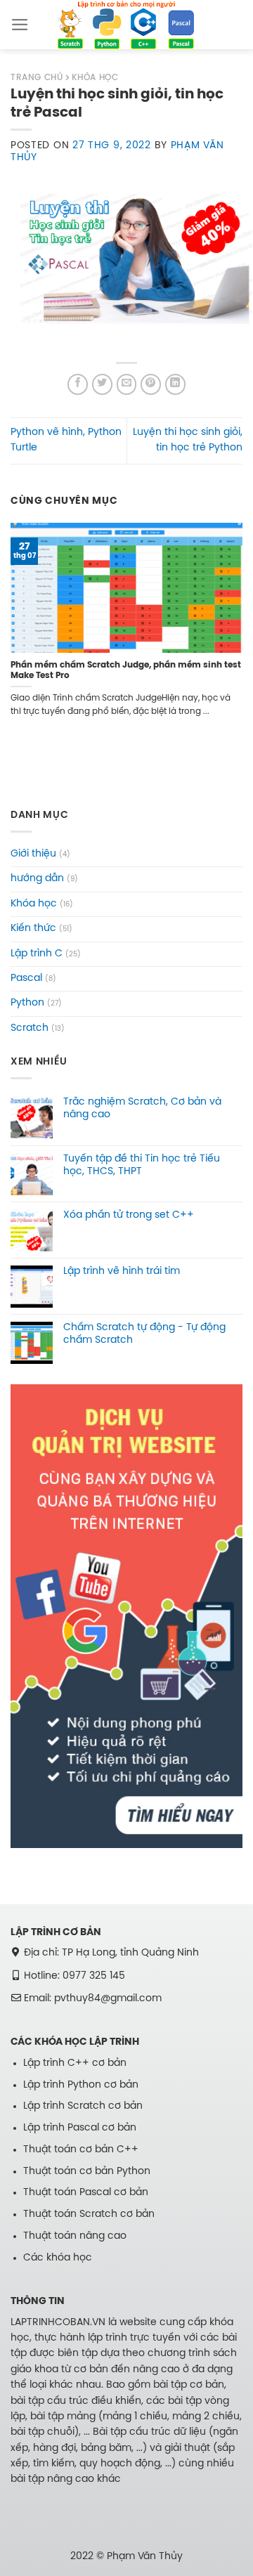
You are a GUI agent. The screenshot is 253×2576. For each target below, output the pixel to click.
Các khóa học (58, 2258)
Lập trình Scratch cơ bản (83, 2106)
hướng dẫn (37, 879)
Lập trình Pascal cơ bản (80, 2128)
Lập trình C (37, 954)
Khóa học (34, 904)
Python (27, 1003)
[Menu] (20, 25)
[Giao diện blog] (126, 1616)
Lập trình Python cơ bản (81, 2085)
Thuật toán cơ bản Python (87, 2172)
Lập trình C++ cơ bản (75, 2063)
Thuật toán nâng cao (75, 2236)
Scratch (30, 1028)
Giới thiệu (33, 854)
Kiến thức (33, 929)
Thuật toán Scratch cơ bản (89, 2214)
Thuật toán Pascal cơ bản (86, 2193)
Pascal (26, 978)
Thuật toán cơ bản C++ (81, 2150)
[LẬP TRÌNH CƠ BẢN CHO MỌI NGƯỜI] (126, 24)
